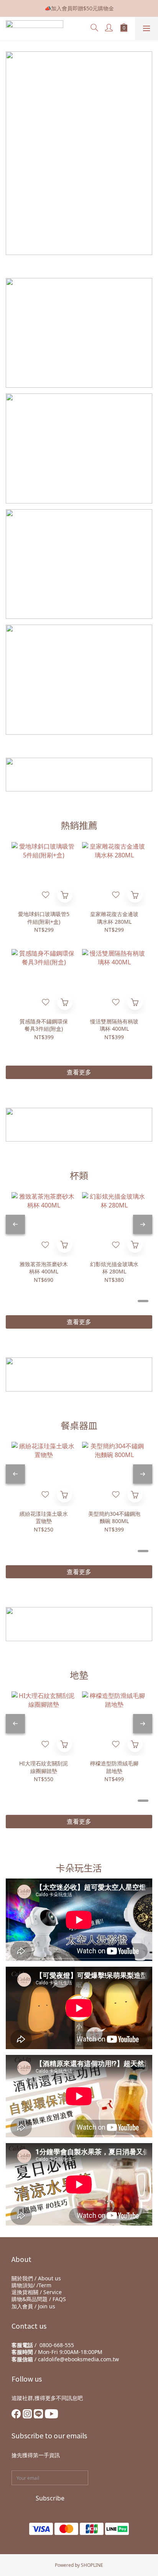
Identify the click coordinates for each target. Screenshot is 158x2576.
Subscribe (50, 2498)
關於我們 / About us (36, 2278)
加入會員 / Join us (33, 2306)
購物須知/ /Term (31, 2285)
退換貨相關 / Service (37, 2292)
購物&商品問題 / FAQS (39, 2299)
